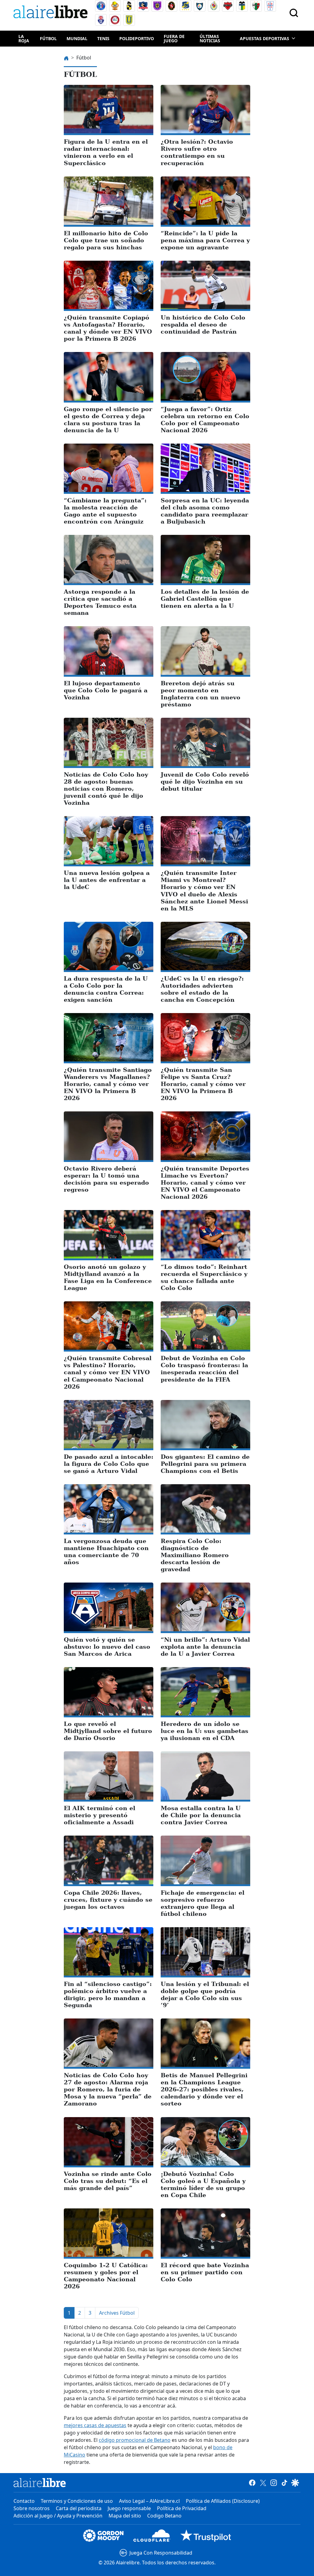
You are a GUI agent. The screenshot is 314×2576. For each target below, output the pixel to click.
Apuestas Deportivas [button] (264, 38)
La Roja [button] (24, 38)
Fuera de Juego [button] (174, 38)
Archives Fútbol (117, 2313)
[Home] (52, 13)
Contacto (24, 2501)
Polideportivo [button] (137, 38)
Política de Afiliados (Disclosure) (223, 2501)
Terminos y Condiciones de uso (77, 2501)
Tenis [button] (103, 38)
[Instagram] (274, 2483)
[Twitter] (263, 2483)
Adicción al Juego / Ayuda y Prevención (58, 2516)
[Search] (294, 13)
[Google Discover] (295, 2483)
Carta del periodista (79, 2508)
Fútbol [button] (48, 38)
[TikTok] (284, 2483)
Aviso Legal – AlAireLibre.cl (149, 2501)
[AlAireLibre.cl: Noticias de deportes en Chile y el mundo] (40, 2483)
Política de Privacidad (182, 2508)
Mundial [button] (77, 38)
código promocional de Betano (135, 2440)
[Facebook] (252, 2483)
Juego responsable (129, 2508)
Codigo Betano (164, 2516)
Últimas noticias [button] (210, 38)
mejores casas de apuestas (95, 2425)
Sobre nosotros (32, 2508)
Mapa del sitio (125, 2516)
